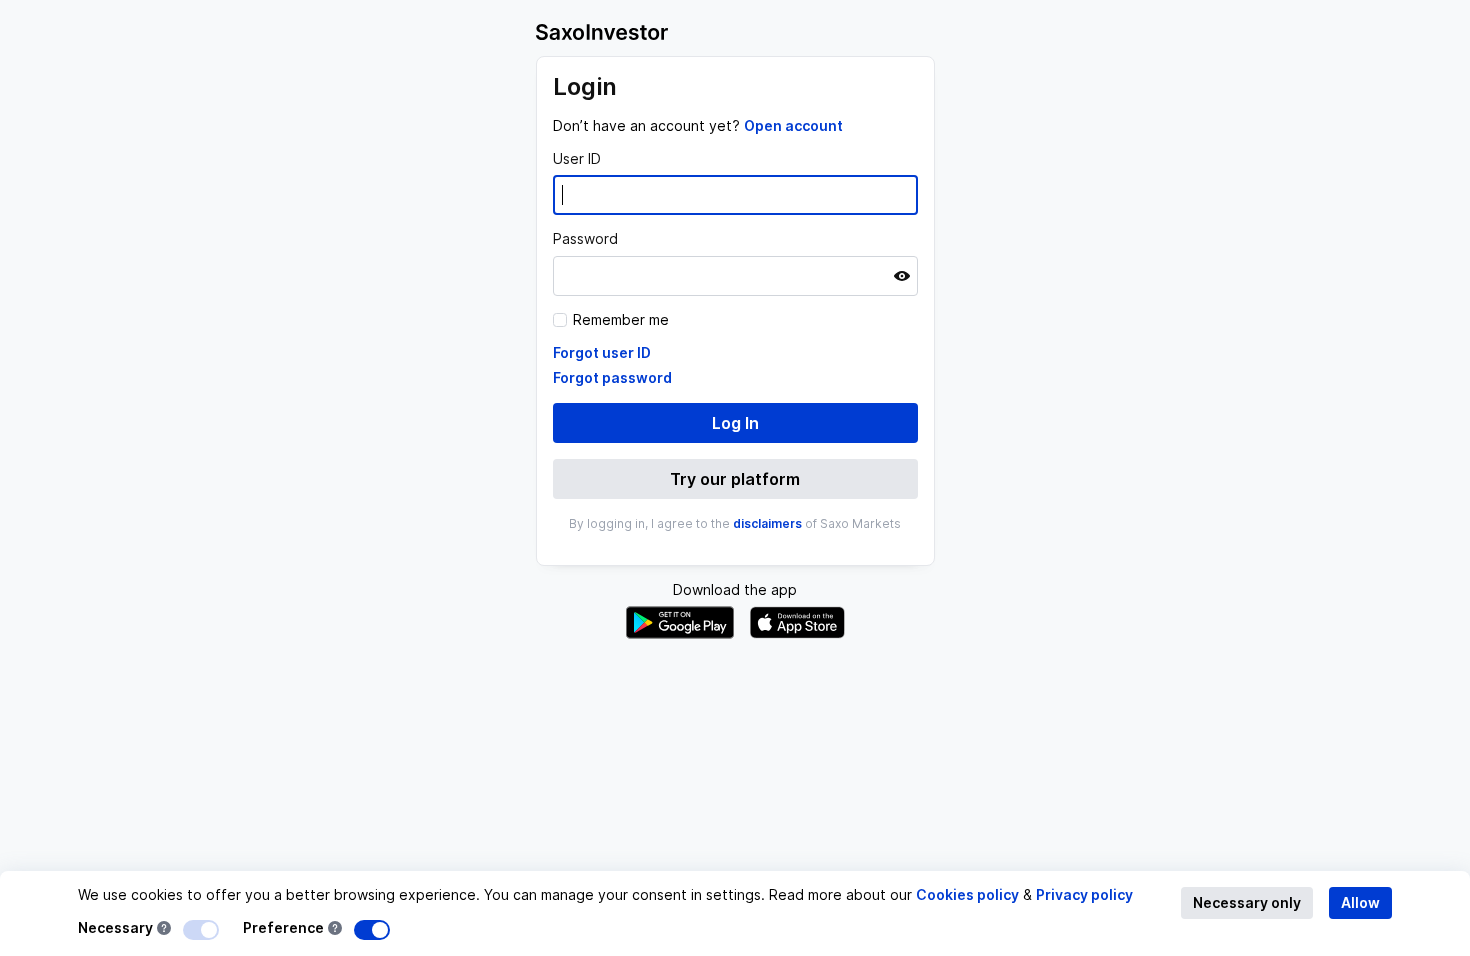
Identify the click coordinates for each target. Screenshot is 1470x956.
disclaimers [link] (767, 523)
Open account (793, 125)
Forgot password (612, 377)
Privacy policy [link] (1084, 894)
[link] (793, 125)
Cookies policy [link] (967, 894)
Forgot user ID (602, 352)
